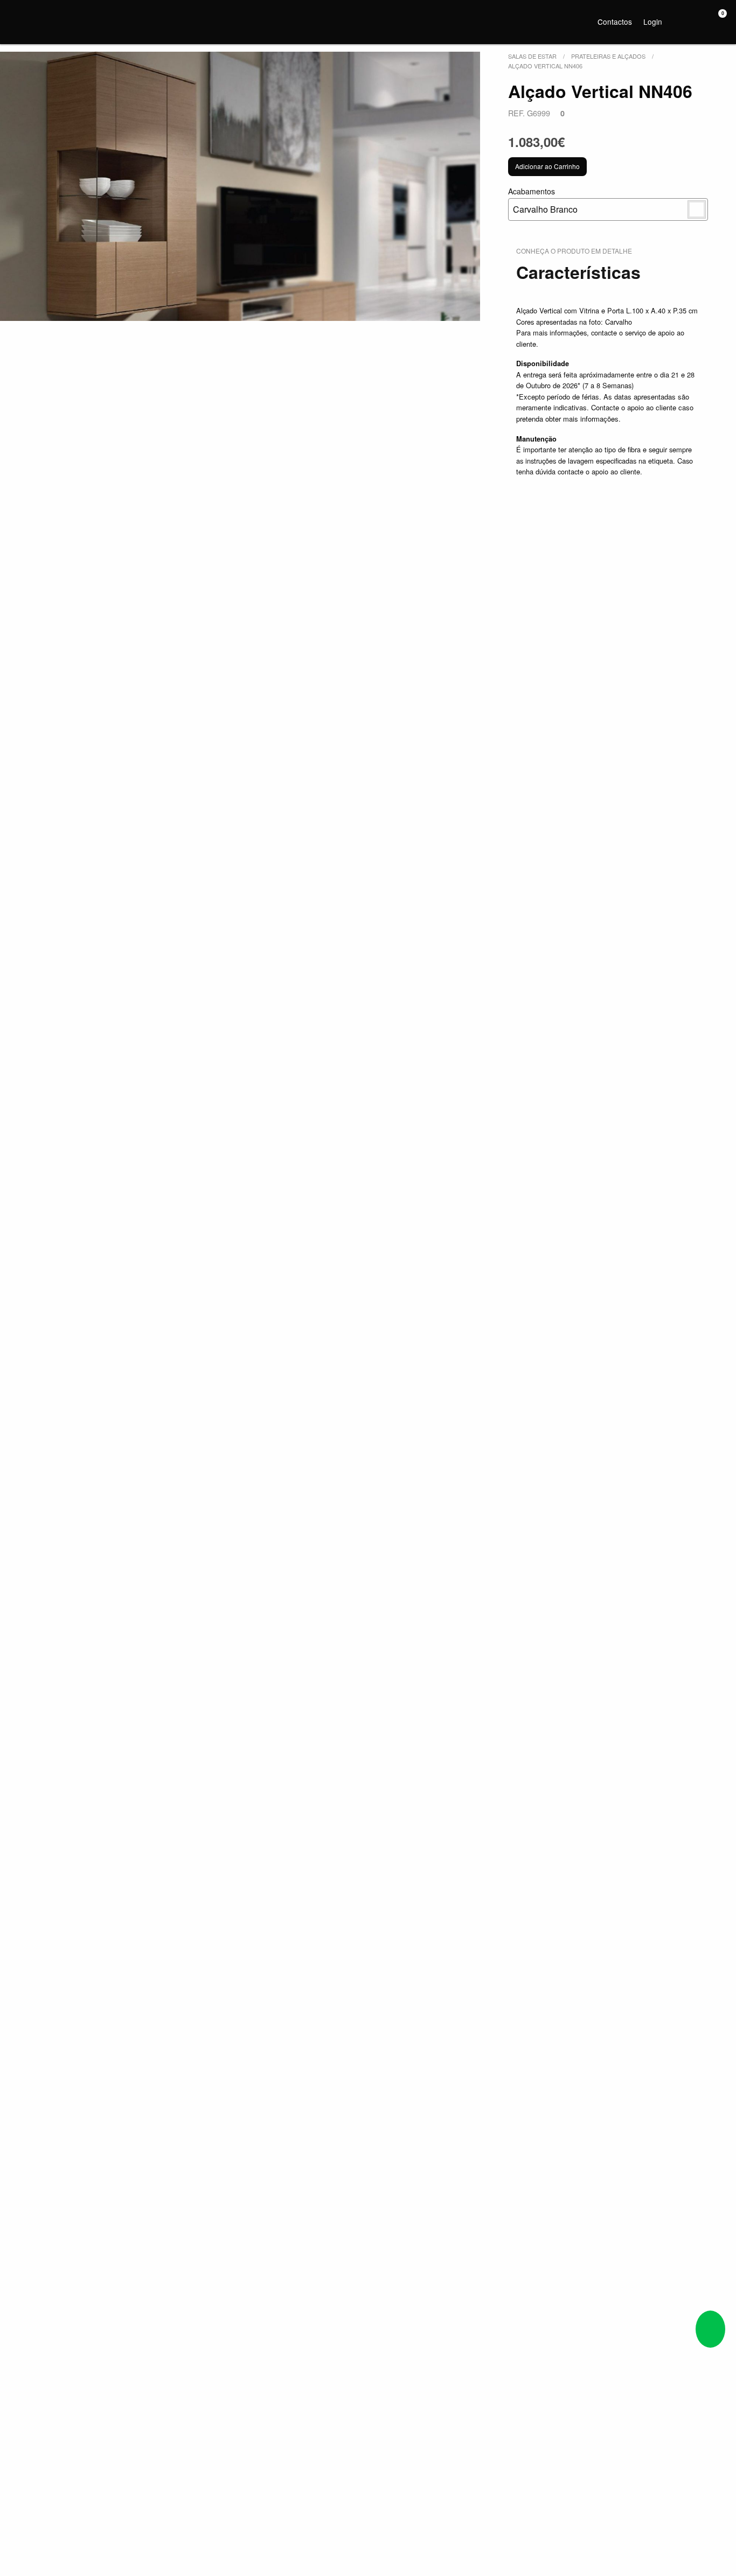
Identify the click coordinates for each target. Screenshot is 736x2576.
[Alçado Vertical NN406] (240, 186)
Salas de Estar (532, 56)
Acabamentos (543, 201)
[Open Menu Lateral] (19, 20)
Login (653, 22)
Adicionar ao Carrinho (547, 166)
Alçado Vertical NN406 (545, 66)
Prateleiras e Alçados (608, 56)
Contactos (615, 22)
